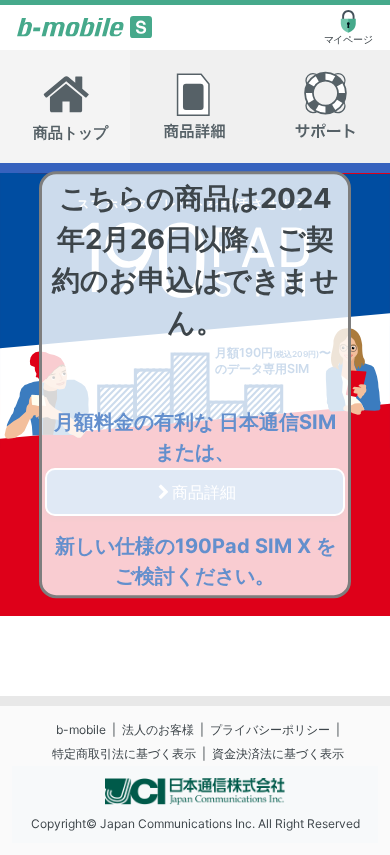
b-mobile (81, 729)
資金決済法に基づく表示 (278, 753)
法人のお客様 (158, 729)
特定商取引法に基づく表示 (124, 753)
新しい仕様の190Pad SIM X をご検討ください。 (195, 561)
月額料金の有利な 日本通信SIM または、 (195, 437)
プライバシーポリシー (270, 729)
